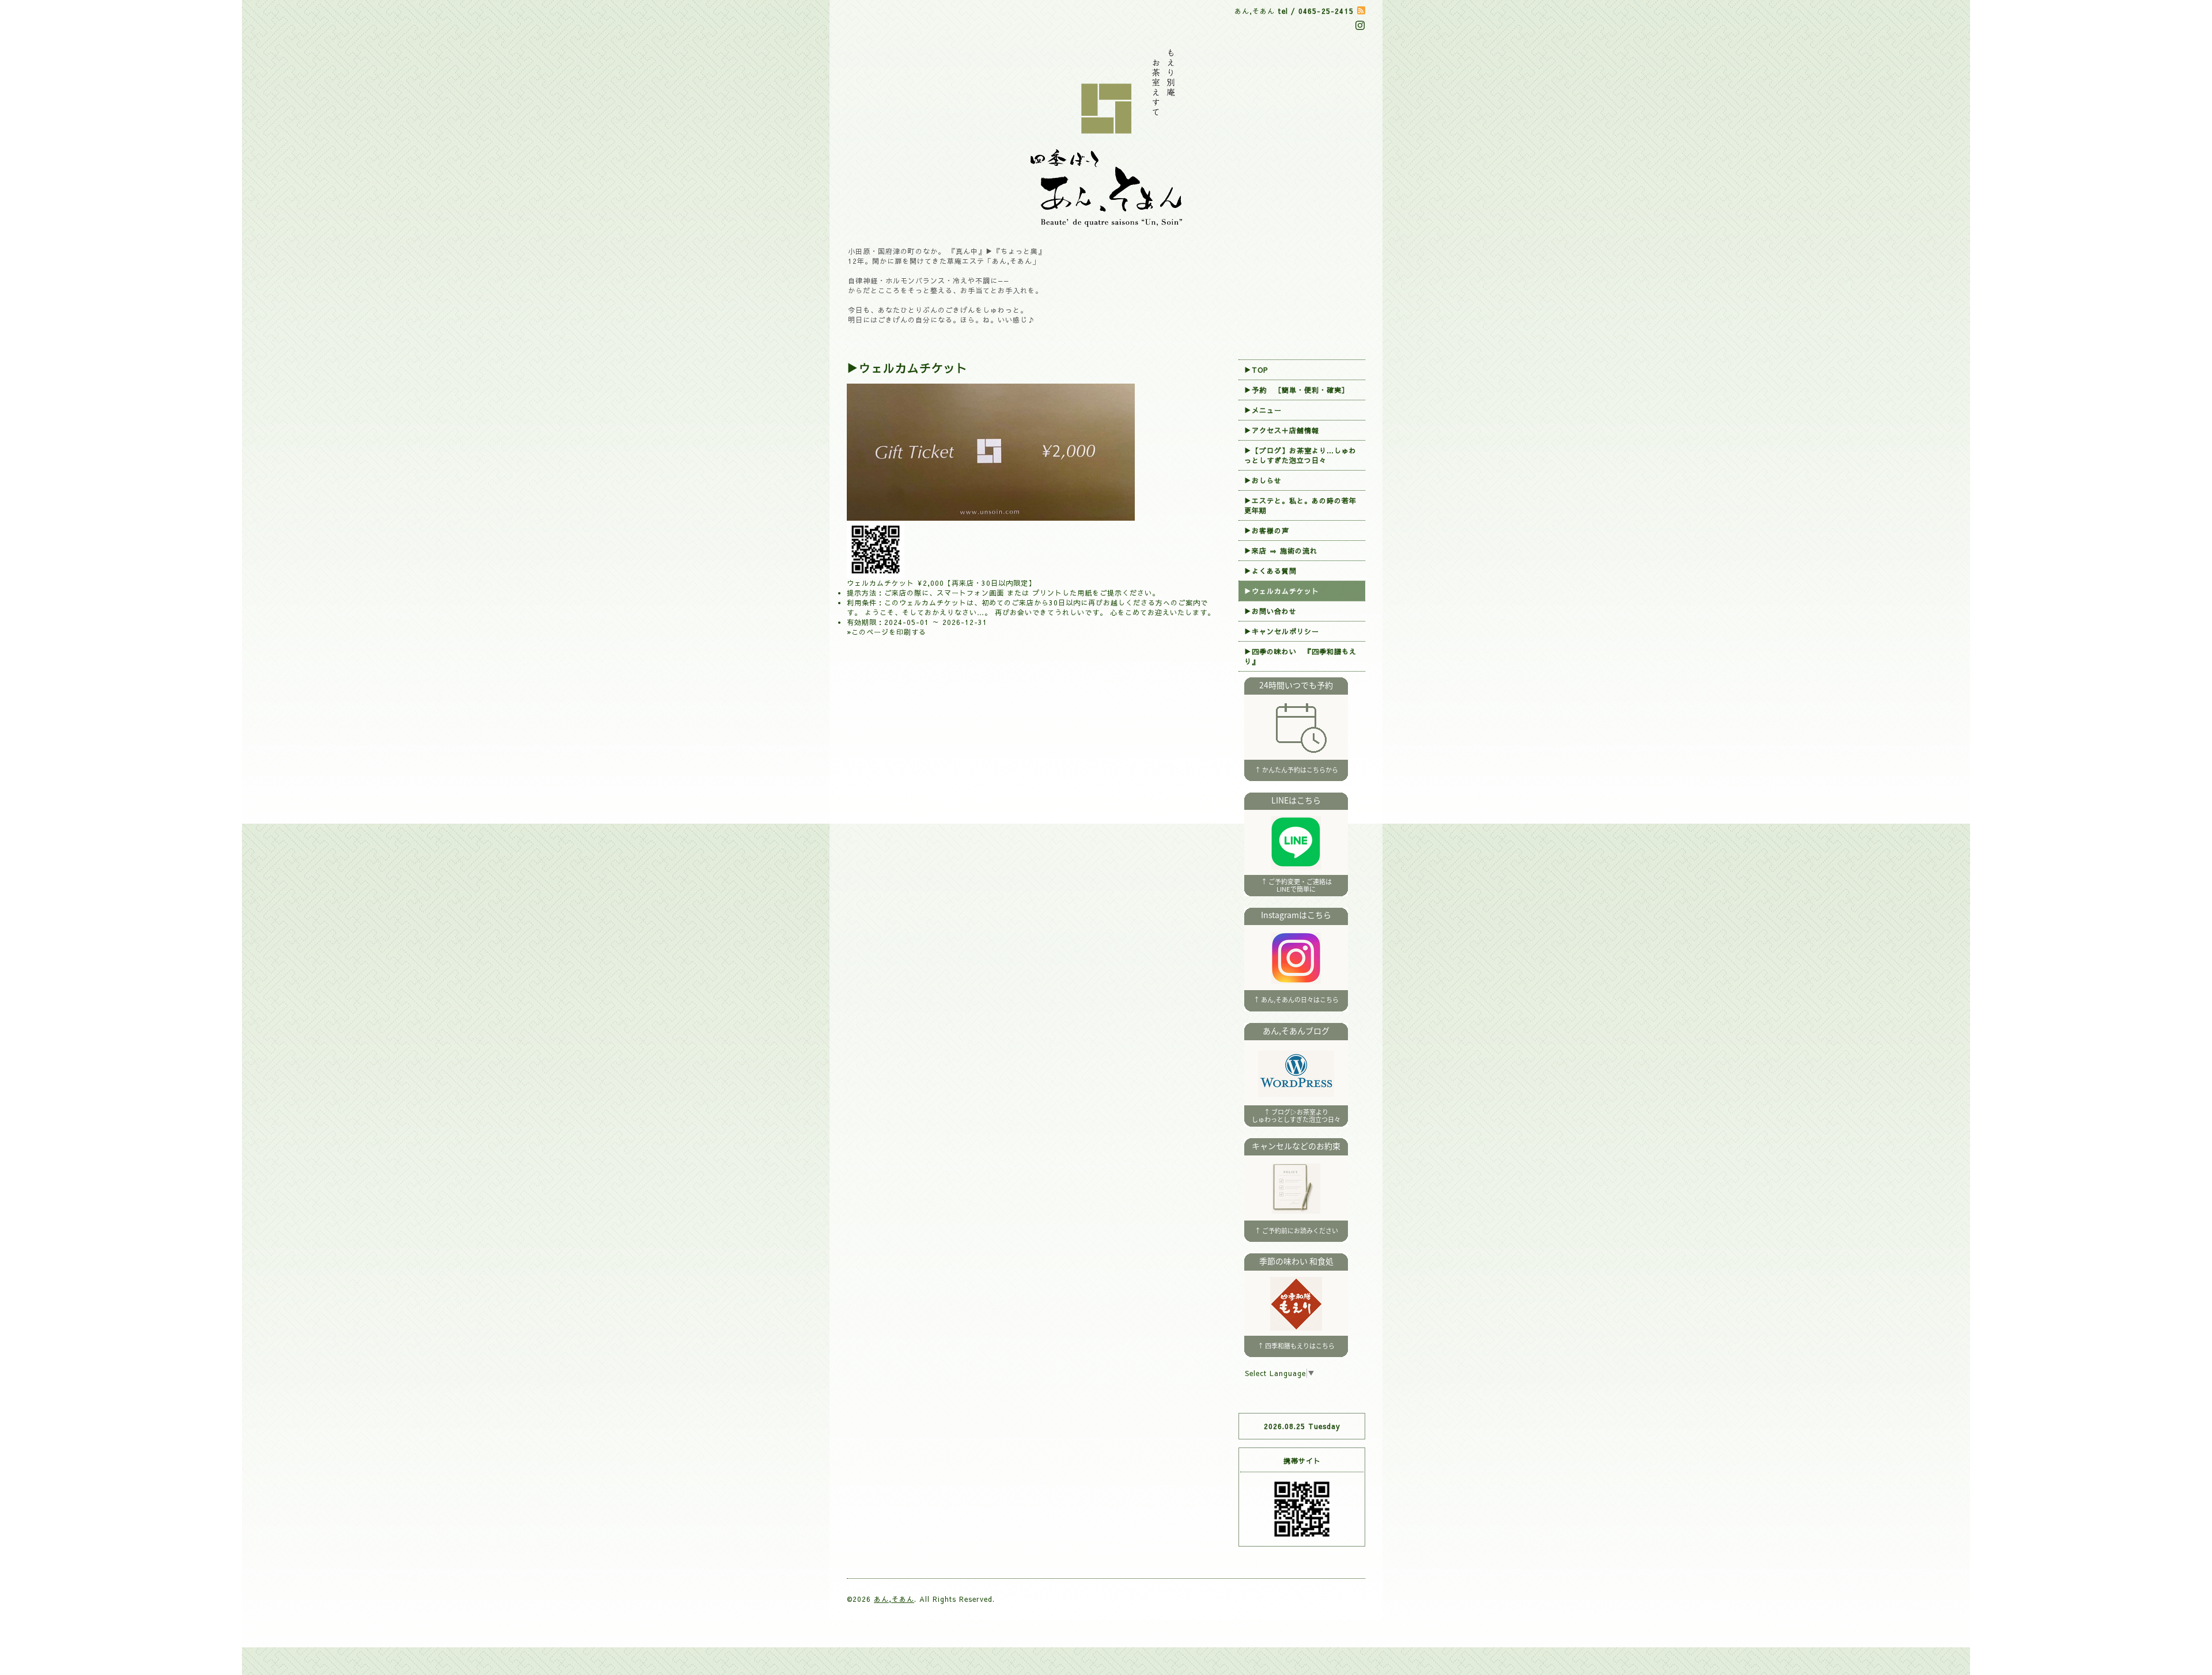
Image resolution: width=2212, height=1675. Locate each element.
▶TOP (1256, 370)
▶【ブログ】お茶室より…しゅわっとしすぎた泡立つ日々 (1300, 455)
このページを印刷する (889, 632)
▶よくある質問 (1270, 571)
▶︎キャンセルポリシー (1282, 631)
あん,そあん (894, 1599)
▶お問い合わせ (1270, 611)
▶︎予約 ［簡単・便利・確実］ (1297, 390)
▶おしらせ (1263, 480)
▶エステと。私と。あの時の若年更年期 (1300, 505)
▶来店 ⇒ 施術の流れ (1281, 551)
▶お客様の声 (1267, 530)
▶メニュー (1263, 410)
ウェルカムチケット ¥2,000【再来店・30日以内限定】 (941, 583)
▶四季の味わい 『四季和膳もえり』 (1300, 656)
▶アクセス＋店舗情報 (1282, 430)
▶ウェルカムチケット (1282, 591)
